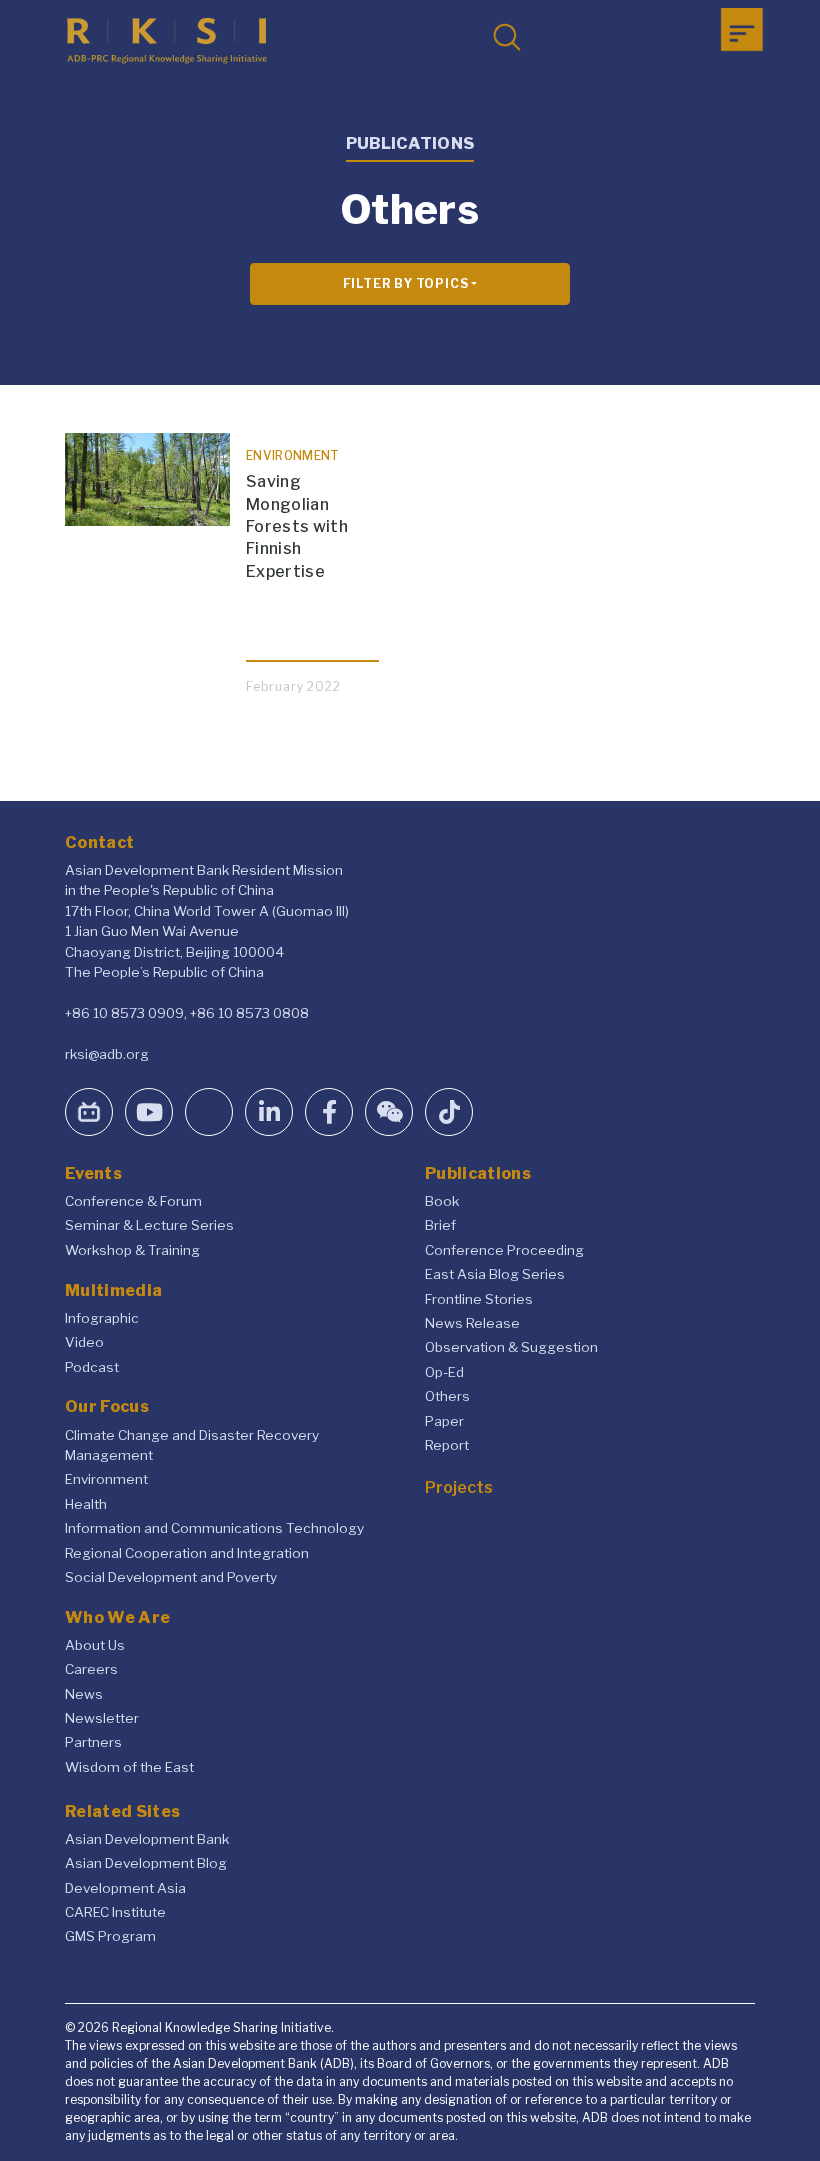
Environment (106, 1479)
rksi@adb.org (107, 1054)
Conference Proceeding (504, 1250)
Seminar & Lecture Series (149, 1225)
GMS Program (110, 1936)
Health (86, 1504)
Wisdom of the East (129, 1767)
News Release (472, 1323)
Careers (91, 1669)
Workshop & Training (132, 1250)
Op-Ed (444, 1372)
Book (442, 1201)
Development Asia (125, 1888)
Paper (444, 1421)
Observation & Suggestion (511, 1347)
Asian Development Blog (146, 1863)
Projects (459, 1487)
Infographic (102, 1318)
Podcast (92, 1367)
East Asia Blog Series (495, 1274)
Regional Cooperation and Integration (187, 1553)
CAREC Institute (115, 1912)
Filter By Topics (406, 283)
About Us (95, 1645)
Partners (93, 1742)
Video (84, 1342)
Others (447, 1396)
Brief (440, 1225)
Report (447, 1445)
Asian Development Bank (147, 1839)
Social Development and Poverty (171, 1577)
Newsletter (102, 1718)
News (84, 1694)
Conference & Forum (133, 1201)
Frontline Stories (479, 1299)
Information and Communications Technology (214, 1528)
